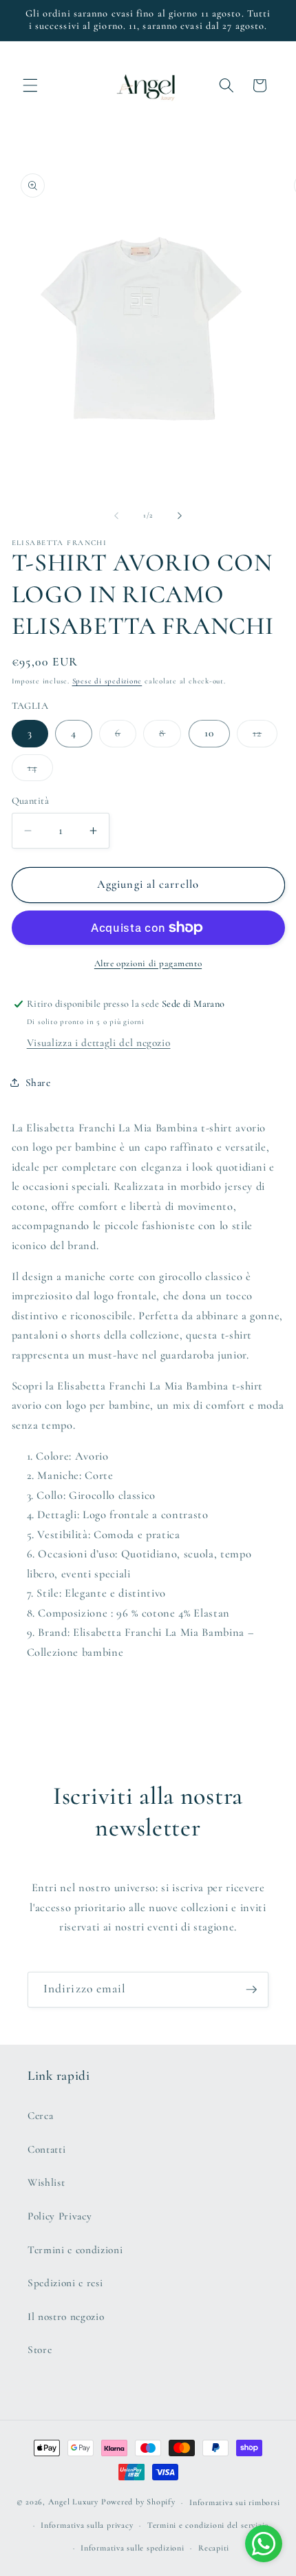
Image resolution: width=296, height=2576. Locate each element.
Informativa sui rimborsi (234, 2502)
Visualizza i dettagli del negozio (99, 1043)
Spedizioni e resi (65, 2283)
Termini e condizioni (75, 2250)
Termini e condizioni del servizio (208, 2525)
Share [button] (38, 1083)
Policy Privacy (60, 2216)
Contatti (46, 2149)
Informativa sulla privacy (87, 2525)
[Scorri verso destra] (180, 515)
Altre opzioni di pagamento (148, 964)
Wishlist (46, 2182)
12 (265, 736)
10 (209, 733)
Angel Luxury (73, 2502)
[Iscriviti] (251, 1990)
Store (40, 2350)
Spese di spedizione (107, 681)
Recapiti (214, 2548)
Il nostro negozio (66, 2317)
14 (40, 771)
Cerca (40, 2116)
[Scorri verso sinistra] (116, 515)
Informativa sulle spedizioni (133, 2548)
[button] (30, 85)
